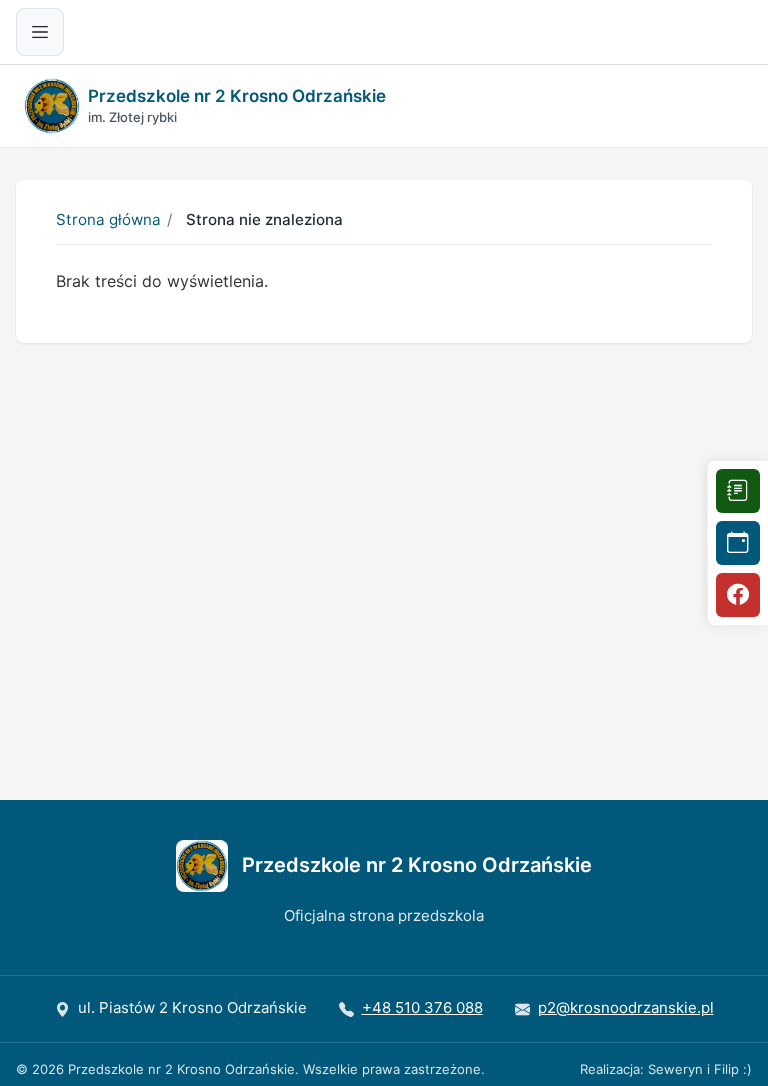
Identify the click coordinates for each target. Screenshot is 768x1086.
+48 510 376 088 (422, 1007)
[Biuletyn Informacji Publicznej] (738, 491)
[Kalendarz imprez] (738, 543)
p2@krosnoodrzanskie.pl (626, 1007)
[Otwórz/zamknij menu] (40, 32)
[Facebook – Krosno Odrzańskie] (738, 595)
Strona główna (108, 219)
